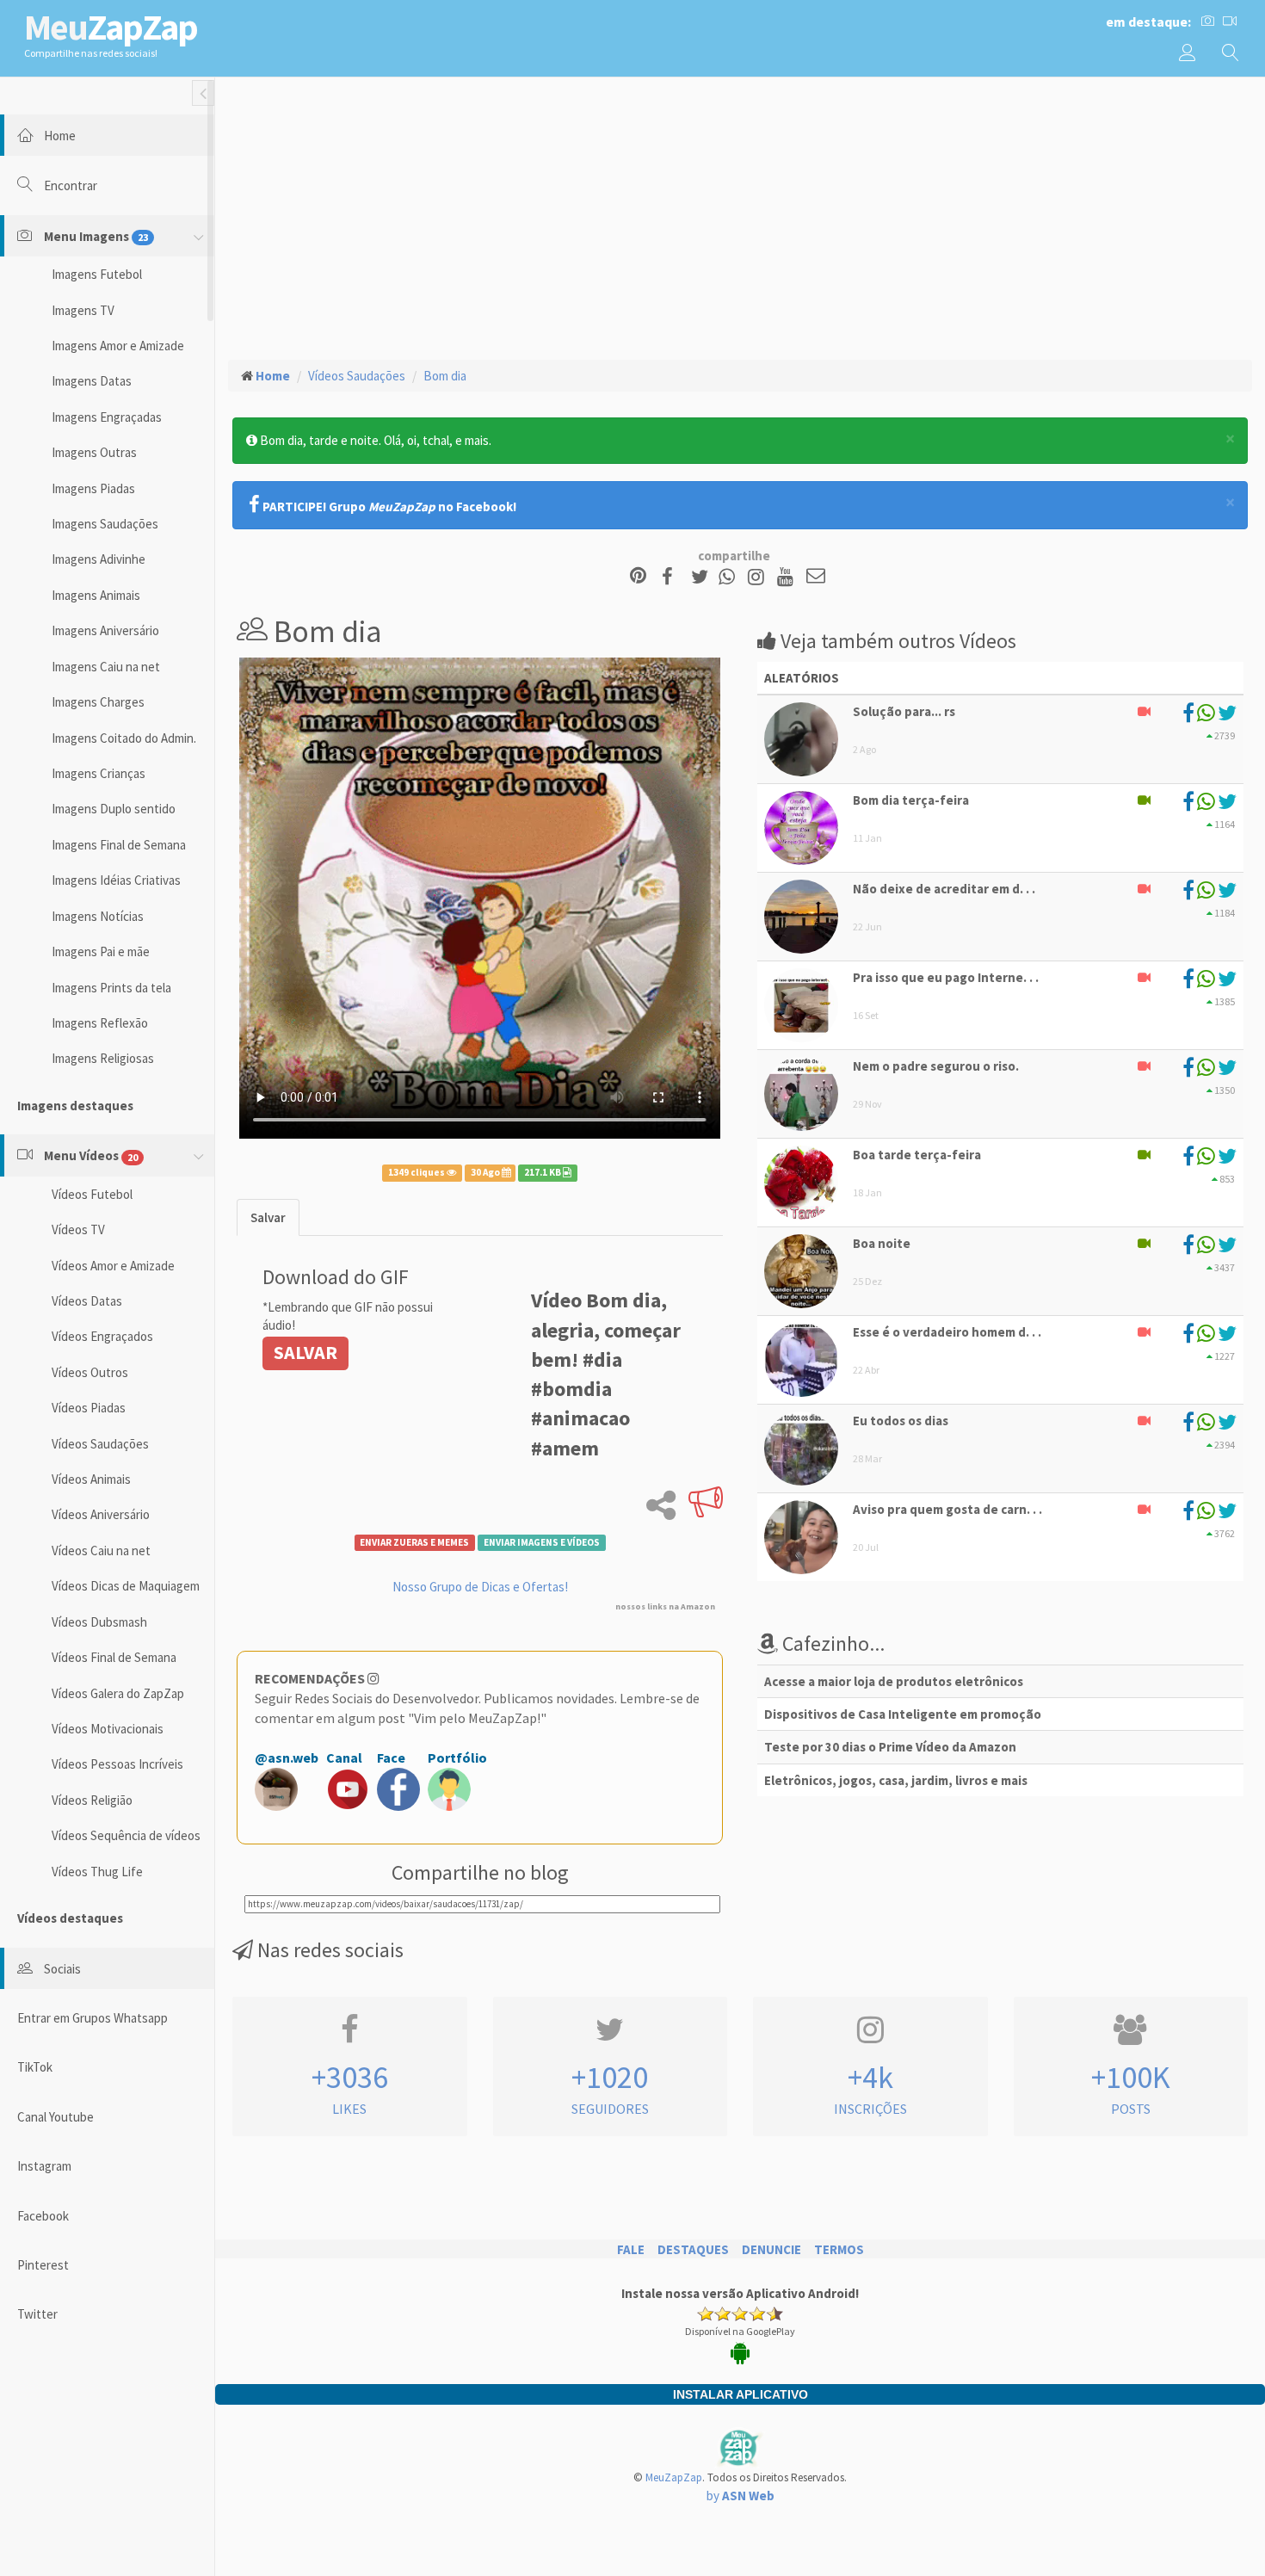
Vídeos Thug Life (97, 1872)
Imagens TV (83, 310)
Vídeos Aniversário (101, 1514)
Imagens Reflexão (100, 1023)
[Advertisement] (740, 216)
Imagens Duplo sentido (114, 809)
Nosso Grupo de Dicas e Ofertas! (480, 1587)
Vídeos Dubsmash (99, 1622)
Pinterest (43, 2265)
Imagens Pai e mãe (101, 951)
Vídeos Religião (92, 1800)
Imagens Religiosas (103, 1058)
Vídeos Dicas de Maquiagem (126, 1586)
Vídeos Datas (87, 1301)
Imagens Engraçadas (107, 417)
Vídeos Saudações (100, 1444)
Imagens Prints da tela (111, 988)
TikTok (35, 2067)
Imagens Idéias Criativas (116, 880)
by (740, 2496)
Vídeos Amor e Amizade (113, 1266)
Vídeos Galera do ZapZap (118, 1693)
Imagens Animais (96, 595)
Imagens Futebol (97, 274)
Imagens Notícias (98, 916)
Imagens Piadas (93, 488)
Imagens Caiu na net (106, 667)
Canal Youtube (56, 2117)
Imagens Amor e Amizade (118, 346)
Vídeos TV (78, 1229)
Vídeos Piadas (89, 1408)
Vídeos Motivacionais (108, 1729)
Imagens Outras (94, 452)
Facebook (43, 2216)
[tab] (268, 1217)
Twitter (37, 2314)
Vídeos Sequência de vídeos (126, 1835)
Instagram (44, 2166)
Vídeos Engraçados (102, 1336)
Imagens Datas (92, 381)
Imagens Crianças (99, 773)
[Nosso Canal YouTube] (788, 577)
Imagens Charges (98, 702)
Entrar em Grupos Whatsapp (93, 2018)
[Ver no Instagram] (759, 577)
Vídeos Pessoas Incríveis (117, 1764)
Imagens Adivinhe (99, 559)
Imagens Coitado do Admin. (124, 738)
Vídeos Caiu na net (101, 1551)
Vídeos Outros (90, 1372)
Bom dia (445, 376)
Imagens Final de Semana (119, 845)
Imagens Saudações (105, 524)
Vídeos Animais (91, 1479)
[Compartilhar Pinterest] (638, 577)
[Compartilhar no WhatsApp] (731, 577)
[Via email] (816, 577)
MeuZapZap (674, 2477)
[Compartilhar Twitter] (703, 577)
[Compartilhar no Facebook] (673, 577)
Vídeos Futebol (92, 1194)
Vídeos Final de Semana (114, 1657)
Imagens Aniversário (105, 630)
